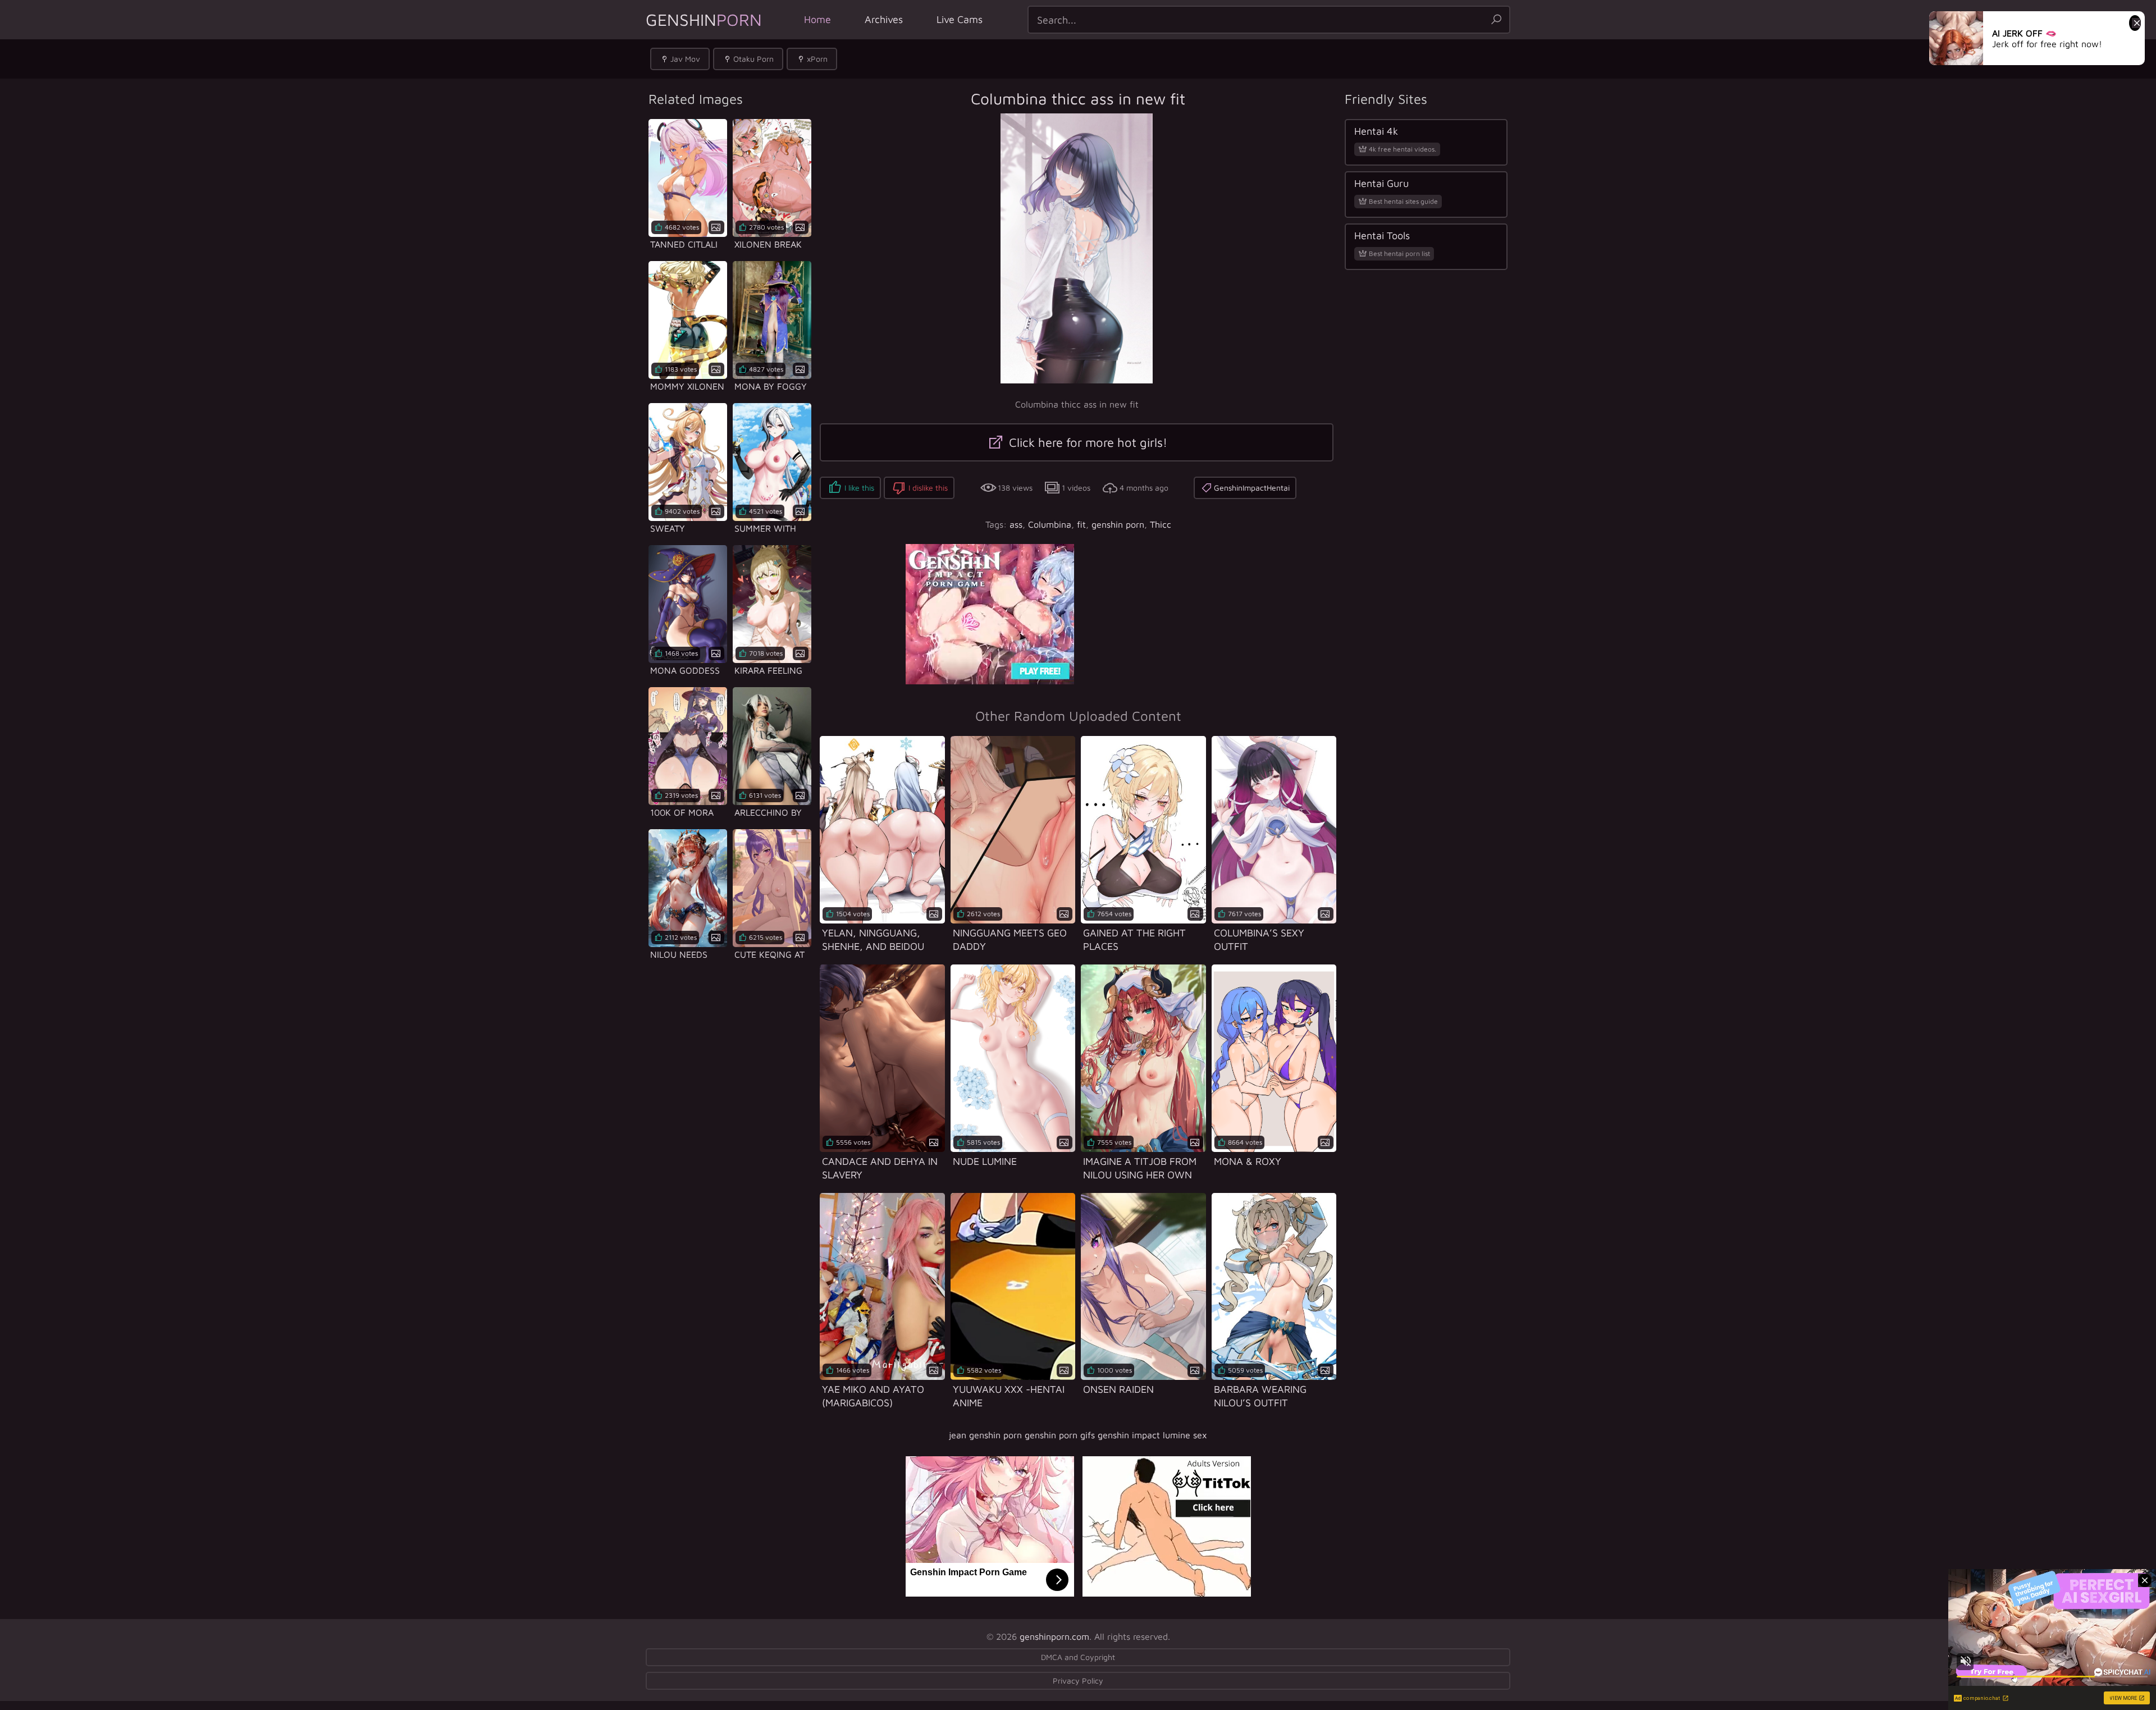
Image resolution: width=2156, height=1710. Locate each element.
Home (817, 19)
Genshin (704, 19)
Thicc (1161, 524)
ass (1016, 524)
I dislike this (928, 488)
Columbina (1050, 524)
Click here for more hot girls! (1086, 442)
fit (1081, 524)
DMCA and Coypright (1078, 1657)
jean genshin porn (985, 1435)
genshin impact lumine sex (1152, 1435)
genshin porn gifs (1060, 1435)
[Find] (1496, 20)
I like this (859, 488)
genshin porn (1118, 524)
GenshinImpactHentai (1252, 488)
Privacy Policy (1078, 1681)
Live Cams (960, 19)
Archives (884, 19)
